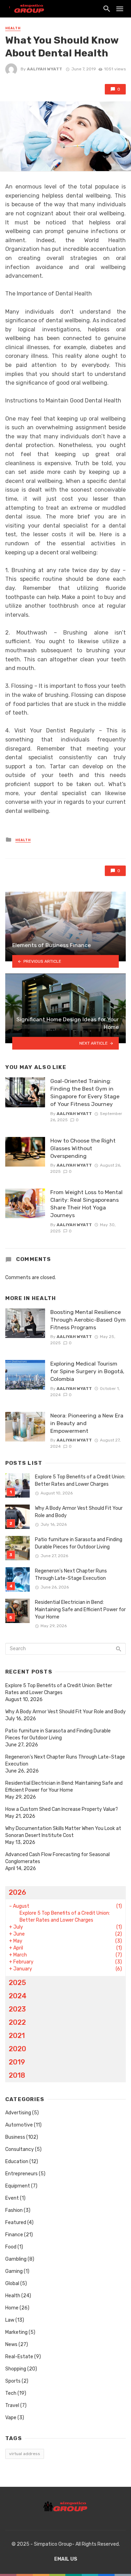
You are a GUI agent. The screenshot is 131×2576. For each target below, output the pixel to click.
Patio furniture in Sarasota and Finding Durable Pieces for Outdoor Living (79, 1543)
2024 (18, 1996)
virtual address (25, 2454)
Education (17, 2162)
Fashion (14, 2210)
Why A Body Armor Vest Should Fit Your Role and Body (79, 1512)
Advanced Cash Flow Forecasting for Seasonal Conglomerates (57, 1858)
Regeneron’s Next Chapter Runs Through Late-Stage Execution (71, 1575)
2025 (17, 1983)
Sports (13, 2381)
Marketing (16, 2332)
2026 (17, 1892)
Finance (14, 2235)
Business (15, 2137)
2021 (17, 2036)
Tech (11, 2393)
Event (12, 2198)
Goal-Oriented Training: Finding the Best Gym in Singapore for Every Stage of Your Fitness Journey (85, 1093)
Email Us (66, 2559)
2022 (17, 2022)
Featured (16, 2223)
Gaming (14, 2271)
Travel (12, 2405)
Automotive (19, 2125)
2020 (17, 2049)
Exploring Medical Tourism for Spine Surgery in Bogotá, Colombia (87, 1371)
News (11, 2344)
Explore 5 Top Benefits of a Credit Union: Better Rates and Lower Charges (80, 1481)
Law (10, 2320)
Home (12, 2308)
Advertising (18, 2113)
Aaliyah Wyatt (45, 69)
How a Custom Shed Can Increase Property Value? (62, 1809)
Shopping (16, 2369)
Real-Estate (19, 2357)
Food (11, 2247)
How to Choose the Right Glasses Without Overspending (83, 1148)
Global (12, 2283)
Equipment (18, 2186)
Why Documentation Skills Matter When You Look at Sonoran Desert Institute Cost (63, 1832)
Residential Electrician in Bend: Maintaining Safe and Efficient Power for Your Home (80, 1610)
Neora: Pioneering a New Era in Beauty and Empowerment (87, 1423)
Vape (11, 2418)
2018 (17, 2075)
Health (13, 28)
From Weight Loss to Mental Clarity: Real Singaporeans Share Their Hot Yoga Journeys (86, 1204)
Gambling (16, 2259)
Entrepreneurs (21, 2174)
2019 (17, 2062)
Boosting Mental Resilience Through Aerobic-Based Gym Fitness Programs (88, 1320)
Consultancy (20, 2149)
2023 (17, 2009)
